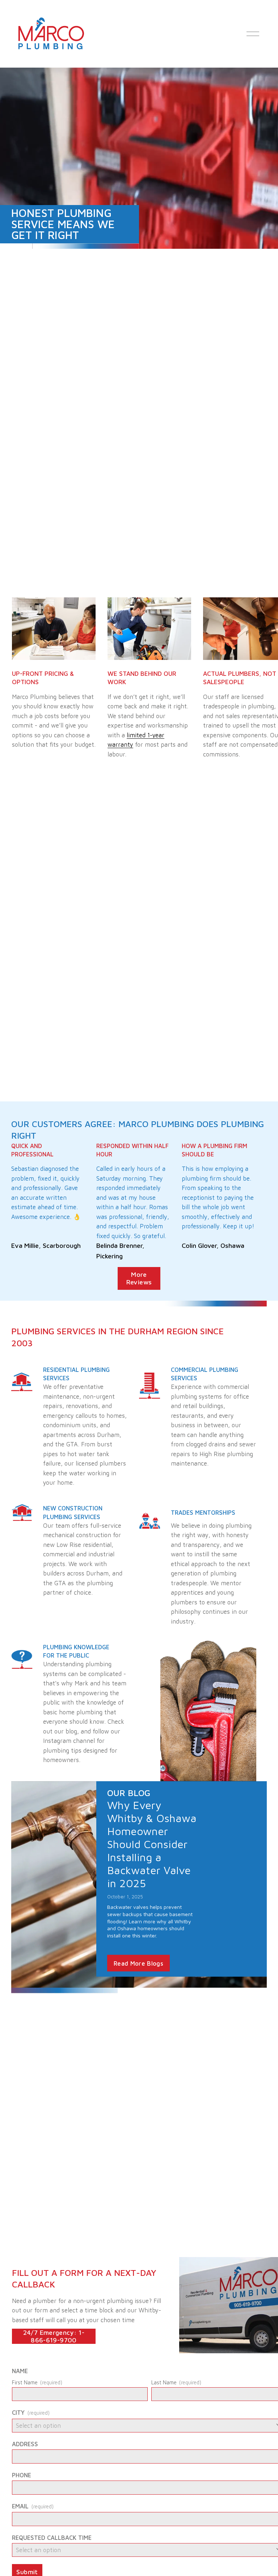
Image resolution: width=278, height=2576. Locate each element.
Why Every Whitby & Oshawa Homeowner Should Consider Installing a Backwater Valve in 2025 (152, 1844)
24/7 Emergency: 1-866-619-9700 (54, 2336)
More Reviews (139, 1278)
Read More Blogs (138, 1963)
